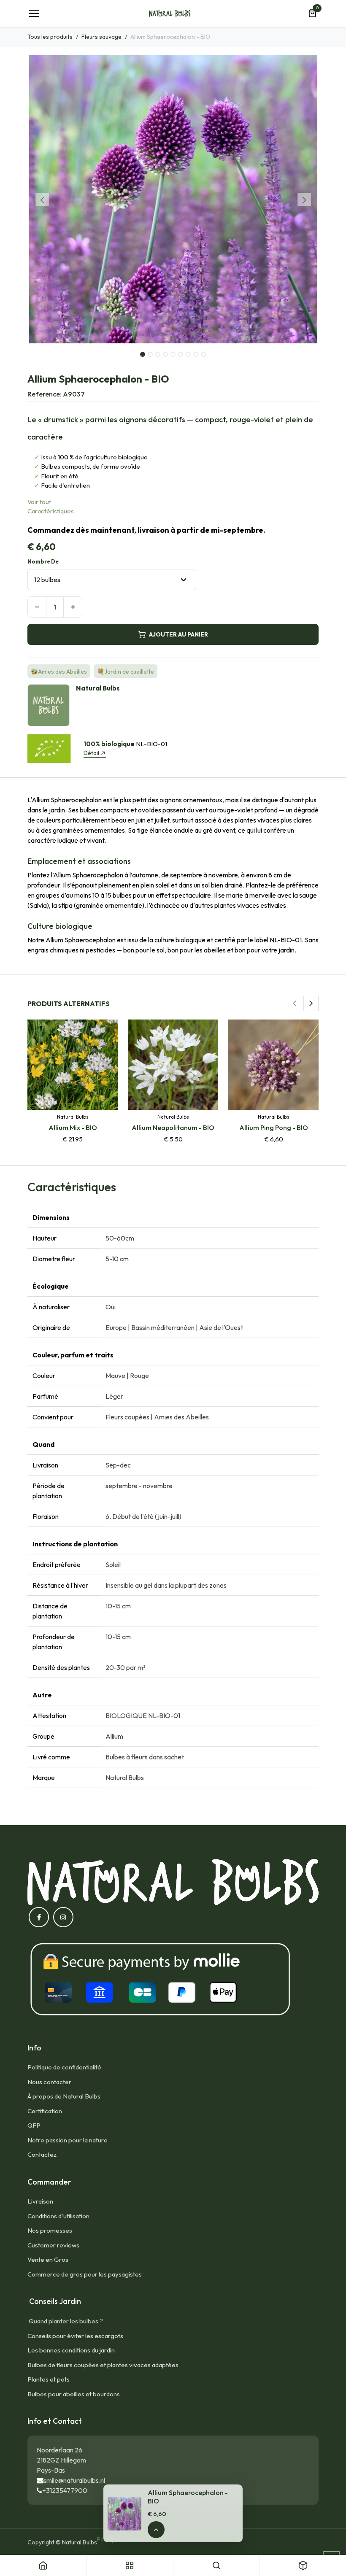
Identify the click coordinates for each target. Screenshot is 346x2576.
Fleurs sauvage (101, 37)
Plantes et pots (49, 2379)
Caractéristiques (51, 511)
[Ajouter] (73, 607)
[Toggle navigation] (34, 13)
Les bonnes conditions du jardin (71, 2350)
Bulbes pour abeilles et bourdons (74, 2394)
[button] (42, 200)
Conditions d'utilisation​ (58, 2216)
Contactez (42, 2154)
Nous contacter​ (49, 2082)
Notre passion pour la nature (68, 2140)
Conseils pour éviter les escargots (75, 2336)
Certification (45, 2111)
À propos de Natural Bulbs (64, 2096)
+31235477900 (65, 2490)
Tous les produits (50, 37)
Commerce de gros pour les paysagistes (85, 2274)
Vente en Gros (48, 2259)
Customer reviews (53, 2245)
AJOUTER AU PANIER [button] (178, 634)
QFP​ (34, 2125)
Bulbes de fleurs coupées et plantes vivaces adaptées (103, 2365)
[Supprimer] (37, 607)
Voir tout (39, 502)
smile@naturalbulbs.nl (74, 2480)
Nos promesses (50, 2230)
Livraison (40, 2201)
